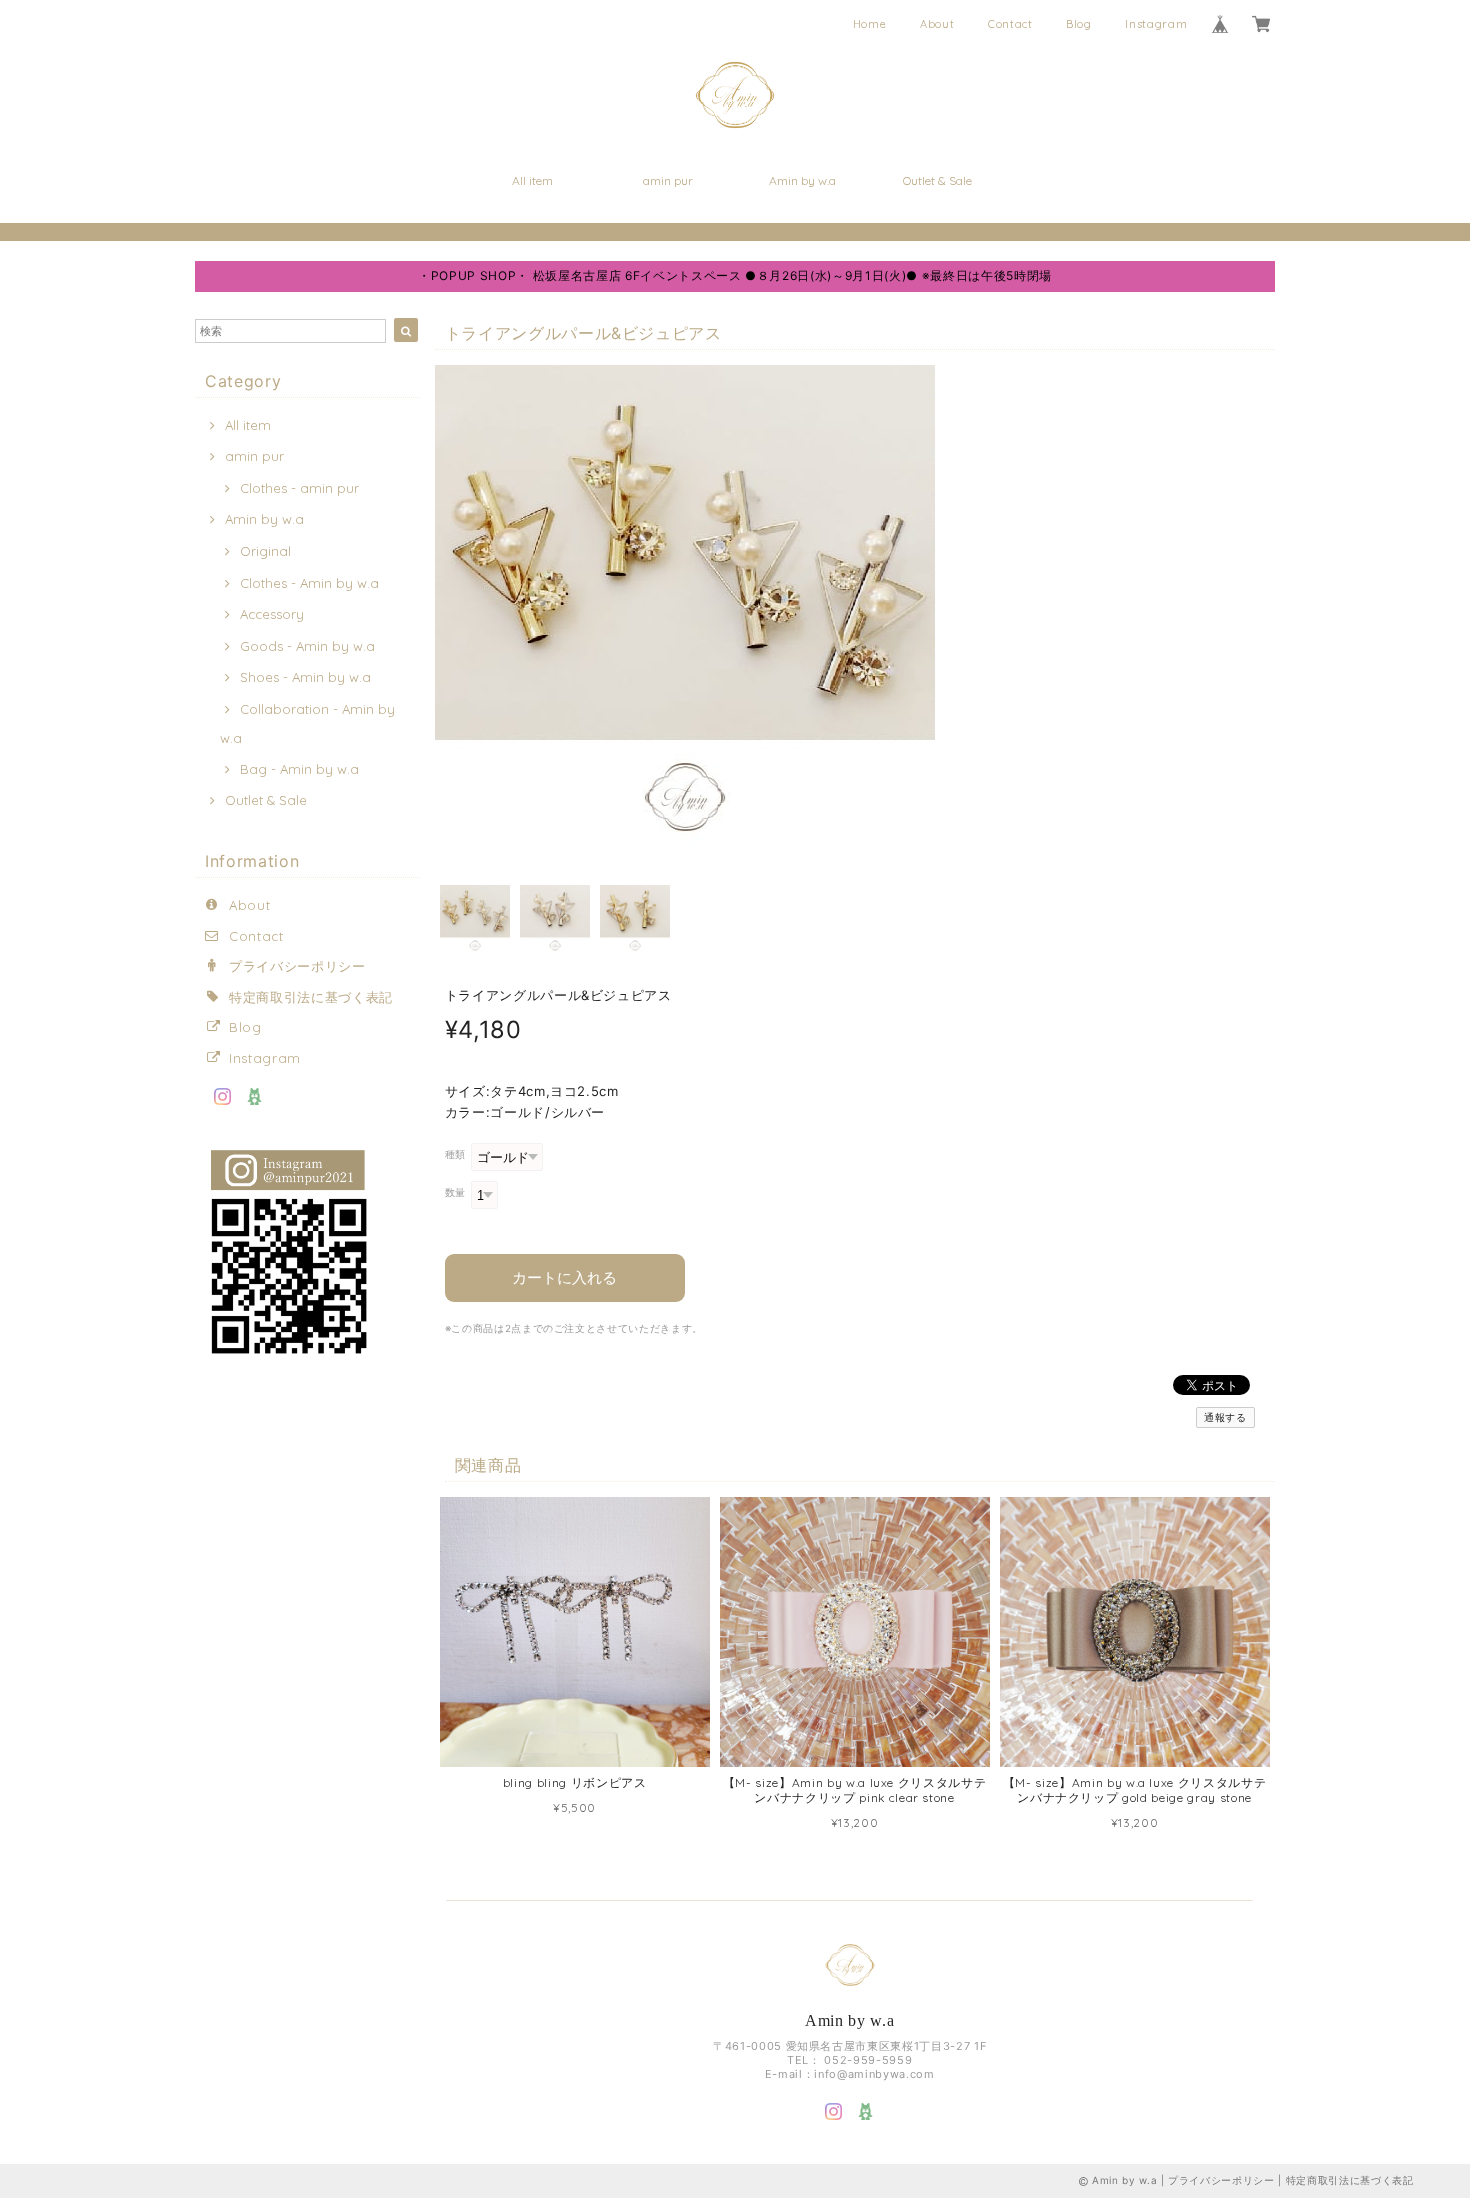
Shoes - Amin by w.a (305, 677)
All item (532, 180)
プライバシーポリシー (297, 966)
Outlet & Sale (937, 180)
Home (870, 24)
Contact (1010, 24)
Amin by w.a (802, 180)
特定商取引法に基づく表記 (311, 997)
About (937, 24)
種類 (455, 1154)
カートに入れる (564, 1277)
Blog (1079, 24)
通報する (1225, 1417)
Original (265, 551)
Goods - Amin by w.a (307, 646)
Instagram (1156, 24)
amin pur (668, 180)
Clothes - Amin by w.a (309, 583)
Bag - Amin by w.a (299, 769)
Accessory (272, 614)
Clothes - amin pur (299, 488)
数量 (455, 1192)
